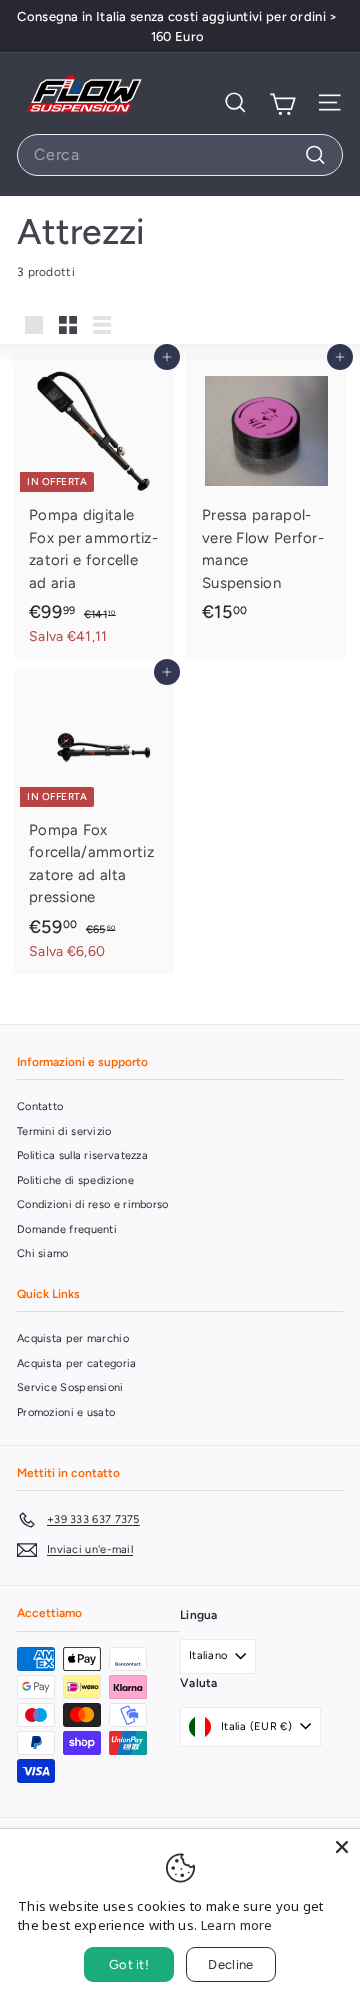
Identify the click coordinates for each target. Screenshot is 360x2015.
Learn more (237, 1925)
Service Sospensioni (70, 1387)
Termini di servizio (64, 1131)
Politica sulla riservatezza (82, 1155)
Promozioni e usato (66, 1412)
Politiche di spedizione (75, 1180)
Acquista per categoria (77, 1363)
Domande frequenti (67, 1229)
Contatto (40, 1106)
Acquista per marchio (73, 1338)
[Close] (342, 1847)
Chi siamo (43, 1253)
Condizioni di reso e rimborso (93, 1204)
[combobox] (180, 155)
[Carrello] (282, 102)
